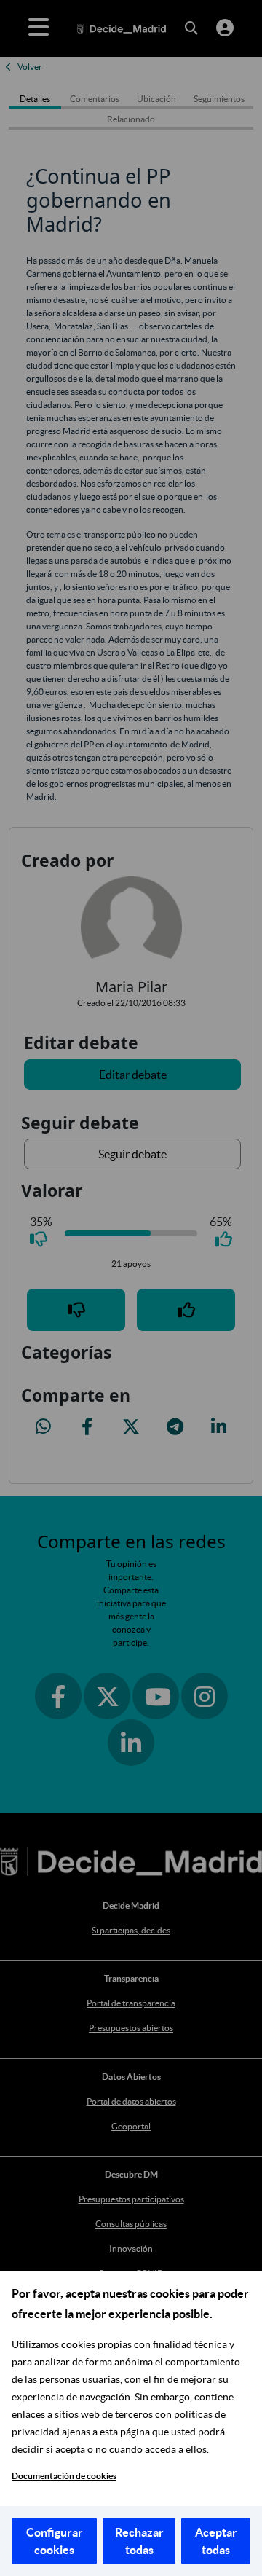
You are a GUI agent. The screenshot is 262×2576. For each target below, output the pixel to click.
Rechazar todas (139, 2541)
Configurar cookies (55, 2541)
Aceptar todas (216, 2541)
